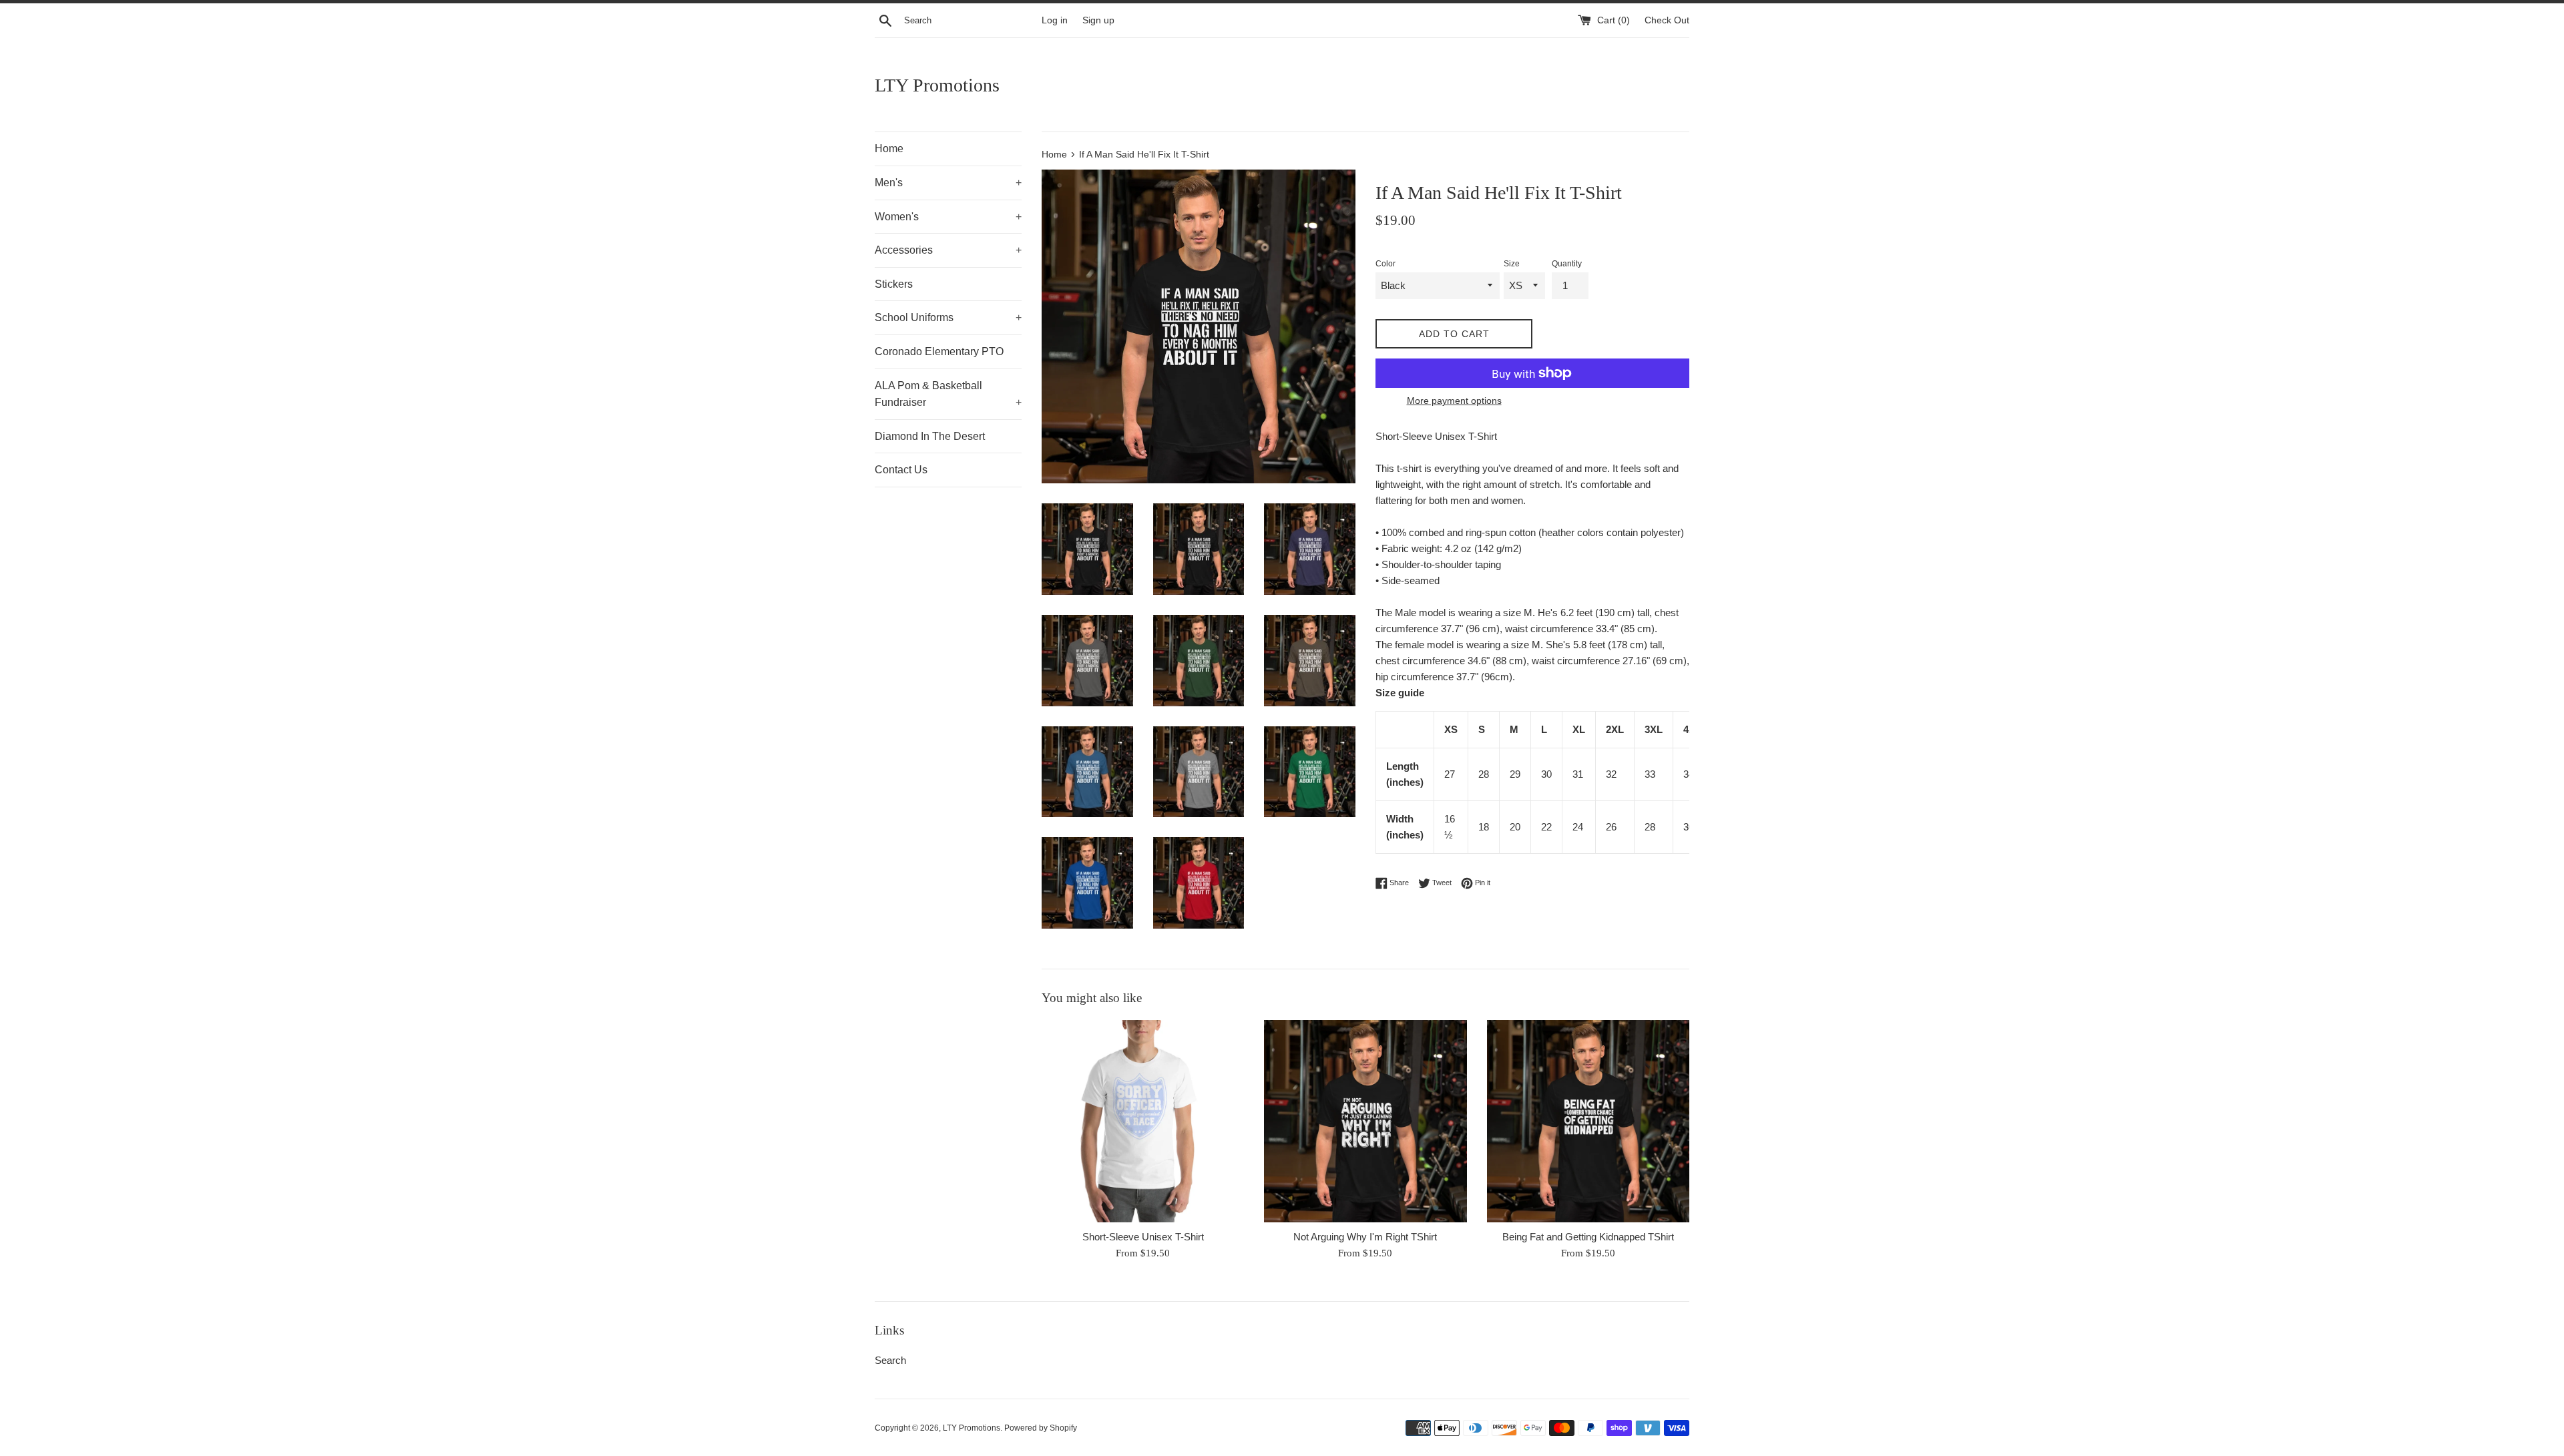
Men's (948, 183)
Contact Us (901, 470)
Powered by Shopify (1041, 1428)
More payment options (1454, 401)
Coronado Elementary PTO (939, 351)
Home (889, 149)
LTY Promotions (937, 85)
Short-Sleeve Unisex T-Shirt (1143, 1237)
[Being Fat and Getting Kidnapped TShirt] (1588, 1121)
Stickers (894, 284)
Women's (948, 217)
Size (1512, 264)
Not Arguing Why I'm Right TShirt (1365, 1237)
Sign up (1098, 20)
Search (890, 1360)
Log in (1055, 20)
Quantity (1567, 264)
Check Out (1667, 20)
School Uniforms (948, 317)
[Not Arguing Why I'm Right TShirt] (1365, 1121)
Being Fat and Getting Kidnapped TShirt (1588, 1237)
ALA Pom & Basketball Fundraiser (948, 394)
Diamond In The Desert (930, 436)
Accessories (948, 250)
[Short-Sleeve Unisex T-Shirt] (1143, 1121)
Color (1385, 264)
